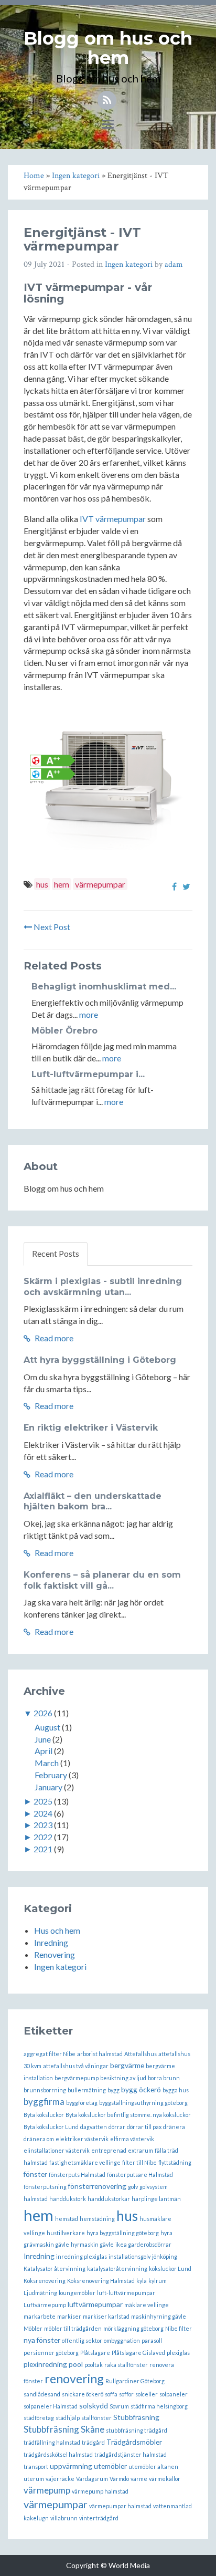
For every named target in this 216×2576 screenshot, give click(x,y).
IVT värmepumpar (113, 519)
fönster (35, 2174)
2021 (43, 1849)
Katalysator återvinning (55, 2269)
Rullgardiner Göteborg (135, 2381)
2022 (43, 1837)
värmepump (47, 2490)
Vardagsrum (92, 2479)
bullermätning (87, 2090)
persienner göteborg (51, 2353)
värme (139, 2479)
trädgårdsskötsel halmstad (58, 2454)
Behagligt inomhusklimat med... (104, 987)
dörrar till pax (144, 2127)
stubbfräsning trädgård (137, 2430)
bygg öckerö (141, 2089)
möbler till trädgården (73, 2328)
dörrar (117, 2127)
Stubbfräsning (136, 2417)
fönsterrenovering (97, 2186)
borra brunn (164, 2078)
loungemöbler (77, 2293)
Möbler (33, 2328)
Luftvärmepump (45, 2305)
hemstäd (67, 2219)
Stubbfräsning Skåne (64, 2429)
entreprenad (109, 2150)
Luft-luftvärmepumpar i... (88, 1074)
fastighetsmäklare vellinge (85, 2162)
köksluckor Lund (170, 2269)
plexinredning (45, 2364)
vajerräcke (60, 2479)
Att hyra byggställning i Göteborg (100, 1360)
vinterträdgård (99, 2518)
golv (133, 2187)
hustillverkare (66, 2233)
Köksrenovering (45, 2281)
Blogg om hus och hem (108, 48)
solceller (147, 2394)
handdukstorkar (109, 2199)
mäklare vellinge (147, 2305)
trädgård (93, 2442)
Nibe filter (179, 2328)
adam (174, 264)
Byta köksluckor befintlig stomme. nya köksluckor (128, 2115)
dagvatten (94, 2127)
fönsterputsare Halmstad (140, 2175)
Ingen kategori (129, 264)
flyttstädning (175, 2162)
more (89, 1014)
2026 (43, 1713)
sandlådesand (42, 2394)
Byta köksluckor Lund (51, 2127)
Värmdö (119, 2479)
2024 (43, 1813)
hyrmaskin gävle (92, 2244)
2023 (43, 1825)
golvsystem (154, 2187)
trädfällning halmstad (52, 2442)
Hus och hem (57, 1930)
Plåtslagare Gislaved (138, 2353)
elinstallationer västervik (57, 2150)
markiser (69, 2316)
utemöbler (110, 2466)
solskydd (94, 2406)
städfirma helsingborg (159, 2406)
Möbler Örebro (64, 1031)
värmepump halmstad (100, 2491)
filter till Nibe (139, 2162)
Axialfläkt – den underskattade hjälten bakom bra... (93, 1501)
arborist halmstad (100, 2054)
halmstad (36, 2199)
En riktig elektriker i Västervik (91, 1428)
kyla (142, 2281)
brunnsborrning (45, 2090)
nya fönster (42, 2340)
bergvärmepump (77, 2078)
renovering (74, 2379)
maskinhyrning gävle (159, 2316)
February (51, 1775)
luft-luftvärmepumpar (126, 2293)
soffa (111, 2394)
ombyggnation (122, 2340)
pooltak (94, 2365)
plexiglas (178, 2353)
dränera (174, 2127)
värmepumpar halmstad (120, 2506)
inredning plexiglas (82, 2256)
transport (36, 2467)
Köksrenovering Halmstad (101, 2281)
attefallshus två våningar (76, 2066)
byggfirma (44, 2102)
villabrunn (64, 2518)
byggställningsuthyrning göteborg (143, 2103)
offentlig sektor (82, 2340)
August (47, 1727)
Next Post (51, 927)
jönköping (165, 2256)
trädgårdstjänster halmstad (131, 2454)
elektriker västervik (82, 2139)
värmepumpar (100, 884)
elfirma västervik (132, 2139)
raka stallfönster (126, 2365)
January (48, 1787)
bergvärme (127, 2065)
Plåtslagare (95, 2353)
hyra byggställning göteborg (123, 2233)
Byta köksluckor (44, 2115)
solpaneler (174, 2394)
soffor (126, 2394)
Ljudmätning (40, 2293)
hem (62, 884)
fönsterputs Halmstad (77, 2175)
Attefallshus (141, 2054)
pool (76, 2364)
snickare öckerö (83, 2394)
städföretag (39, 2418)
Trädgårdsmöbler (134, 2442)
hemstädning (97, 2219)
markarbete (40, 2316)
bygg (114, 2090)
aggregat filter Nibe (50, 2054)
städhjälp (68, 2418)
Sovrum (119, 2406)
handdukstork (68, 2199)
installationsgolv (129, 2256)
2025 (43, 1801)
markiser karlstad (106, 2316)
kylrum (158, 2281)
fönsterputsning (45, 2187)
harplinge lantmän (156, 2199)
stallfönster (96, 2418)
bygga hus (176, 2090)
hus (42, 884)
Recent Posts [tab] (56, 1253)
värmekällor (165, 2479)
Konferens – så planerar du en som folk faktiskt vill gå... (102, 1580)
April (44, 1751)
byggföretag (82, 2103)
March (47, 1763)
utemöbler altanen (153, 2467)
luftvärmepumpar (95, 2304)
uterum (34, 2479)
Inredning (51, 1942)
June (43, 1739)
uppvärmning (71, 2466)
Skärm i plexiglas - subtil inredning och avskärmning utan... (103, 1287)
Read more (53, 1338)
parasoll (152, 2340)
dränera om (39, 2139)
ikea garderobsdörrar (143, 2244)
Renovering (55, 1954)
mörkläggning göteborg (133, 2328)
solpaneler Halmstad (51, 2406)
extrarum (141, 2150)
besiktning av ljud (123, 2078)
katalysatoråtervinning (117, 2269)
